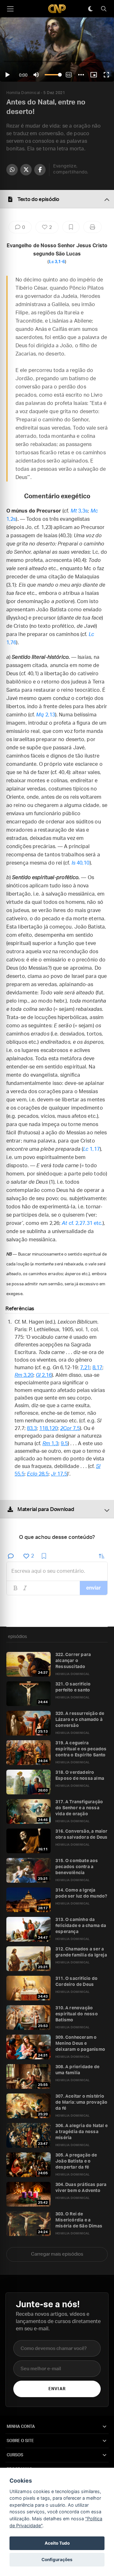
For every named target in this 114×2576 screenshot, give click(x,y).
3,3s (79, 511)
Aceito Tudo (57, 2543)
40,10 (81, 863)
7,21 (85, 1368)
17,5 (59, 1474)
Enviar (57, 2389)
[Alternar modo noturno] (90, 9)
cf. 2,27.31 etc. (82, 1223)
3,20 (24, 1375)
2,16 (44, 1375)
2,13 (46, 715)
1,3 (50, 1444)
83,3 (32, 1428)
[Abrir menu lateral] (10, 9)
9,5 (64, 1444)
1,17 (91, 1149)
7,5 (70, 1428)
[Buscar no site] (104, 9)
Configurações (57, 2560)
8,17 (97, 1368)
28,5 (38, 1474)
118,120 (48, 1428)
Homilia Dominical (23, 93)
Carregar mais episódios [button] (57, 2254)
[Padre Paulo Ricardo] (57, 9)
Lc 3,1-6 (57, 262)
